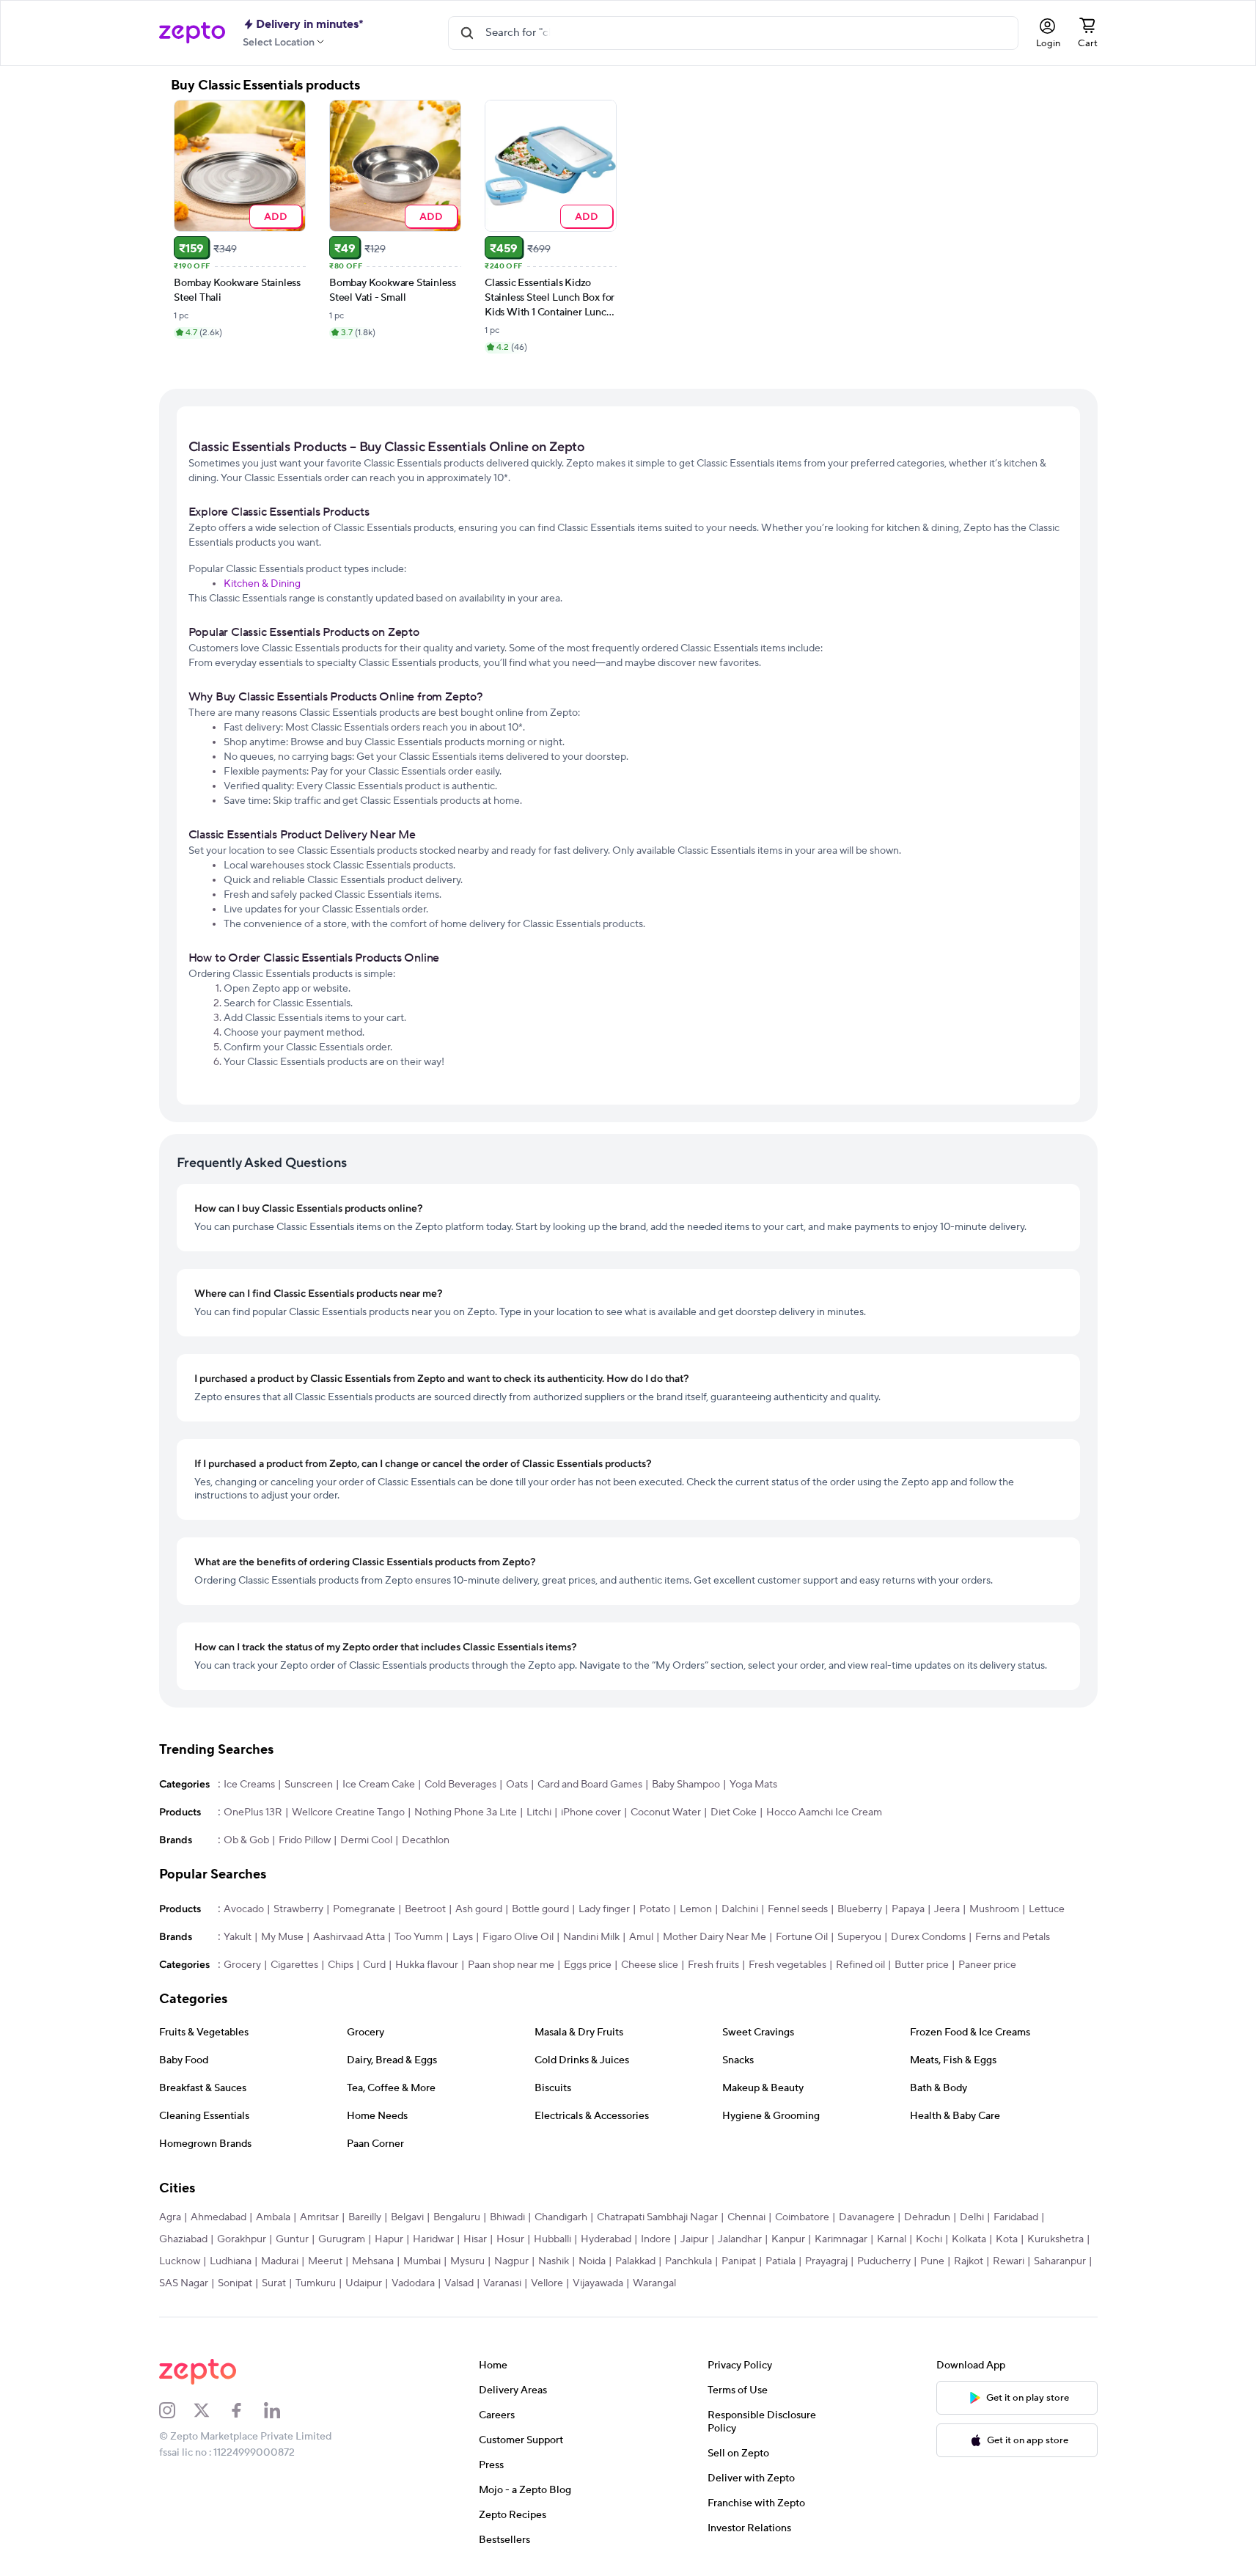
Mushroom (994, 1909)
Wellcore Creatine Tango (348, 1812)
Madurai (280, 2261)
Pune (932, 2261)
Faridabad (1016, 2217)
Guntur (292, 2239)
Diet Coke (734, 1812)
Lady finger (604, 1909)
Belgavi (407, 2217)
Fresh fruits (713, 1965)
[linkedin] (282, 2410)
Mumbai (422, 2261)
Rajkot (969, 2261)
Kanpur (788, 2239)
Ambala (273, 2217)
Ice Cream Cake (379, 1785)
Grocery (242, 1965)
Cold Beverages (460, 1785)
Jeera (947, 1909)
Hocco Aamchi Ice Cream (824, 1812)
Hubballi (552, 2239)
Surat (274, 2283)
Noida (592, 2261)
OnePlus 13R (253, 1812)
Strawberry (298, 1909)
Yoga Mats (753, 1785)
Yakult (238, 1937)
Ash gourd (479, 1909)
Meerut (325, 2261)
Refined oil (860, 1965)
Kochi (929, 2239)
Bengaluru (457, 2217)
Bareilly (365, 2217)
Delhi (972, 2217)
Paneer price (987, 1965)
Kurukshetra (1055, 2239)
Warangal (654, 2283)
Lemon (696, 1909)
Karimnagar (841, 2239)
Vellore (547, 2283)
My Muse (282, 1937)
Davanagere (867, 2217)
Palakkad (635, 2261)
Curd (374, 1965)
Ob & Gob (246, 1840)
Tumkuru (316, 2283)
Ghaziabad (183, 2239)
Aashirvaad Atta (349, 1937)
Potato (655, 1909)
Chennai (746, 2217)
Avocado (244, 1909)
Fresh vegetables (787, 1965)
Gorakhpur (242, 2239)
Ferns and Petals (1013, 1937)
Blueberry (860, 1909)
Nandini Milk (591, 1937)
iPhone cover (591, 1812)
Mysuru (467, 2261)
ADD (275, 216)
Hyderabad (606, 2239)
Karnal (892, 2239)
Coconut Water (666, 1812)
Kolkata (969, 2239)
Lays (463, 1937)
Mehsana (373, 2261)
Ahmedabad (218, 2217)
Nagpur (511, 2261)
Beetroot (425, 1909)
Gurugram (342, 2239)
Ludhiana (231, 2261)
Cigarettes (294, 1965)
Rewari (1009, 2261)
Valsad (459, 2283)
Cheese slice (650, 1965)
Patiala (781, 2261)
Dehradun (927, 2217)
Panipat (739, 2261)
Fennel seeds (798, 1909)
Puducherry (884, 2261)
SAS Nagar (184, 2283)
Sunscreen (309, 1785)
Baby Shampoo (686, 1785)
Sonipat (235, 2283)
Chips (341, 1965)
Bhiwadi (507, 2217)
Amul (641, 1937)
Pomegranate (364, 1909)
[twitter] (211, 2410)
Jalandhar (740, 2239)
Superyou (859, 1937)
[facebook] (246, 2410)
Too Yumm (419, 1937)
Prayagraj (826, 2261)
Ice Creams (249, 1785)
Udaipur (364, 2283)
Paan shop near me (511, 1965)
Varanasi (502, 2283)
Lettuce (1047, 1909)
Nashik (554, 2261)
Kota (1007, 2239)
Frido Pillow (305, 1840)
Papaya (908, 1909)
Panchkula (688, 2261)
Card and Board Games (590, 1785)
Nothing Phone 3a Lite (466, 1812)
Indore (656, 2239)
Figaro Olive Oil (518, 1937)
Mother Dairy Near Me (715, 1937)
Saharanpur (1060, 2261)
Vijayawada (598, 2283)
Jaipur (694, 2239)
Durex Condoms (928, 1937)
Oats (517, 1785)
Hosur (510, 2239)
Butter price (922, 1965)
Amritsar (319, 2217)
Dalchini (740, 1909)
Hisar (475, 2239)
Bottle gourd (540, 1909)
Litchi (539, 1812)
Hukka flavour (427, 1965)
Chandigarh (561, 2217)
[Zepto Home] (192, 33)
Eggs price (588, 1965)
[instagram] (177, 2410)
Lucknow (180, 2261)
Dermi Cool (366, 1840)
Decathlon (426, 1840)
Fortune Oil (802, 1937)
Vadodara (413, 2283)
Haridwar (433, 2239)
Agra (170, 2217)
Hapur (389, 2239)
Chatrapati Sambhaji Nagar (657, 2217)
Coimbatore (802, 2217)
